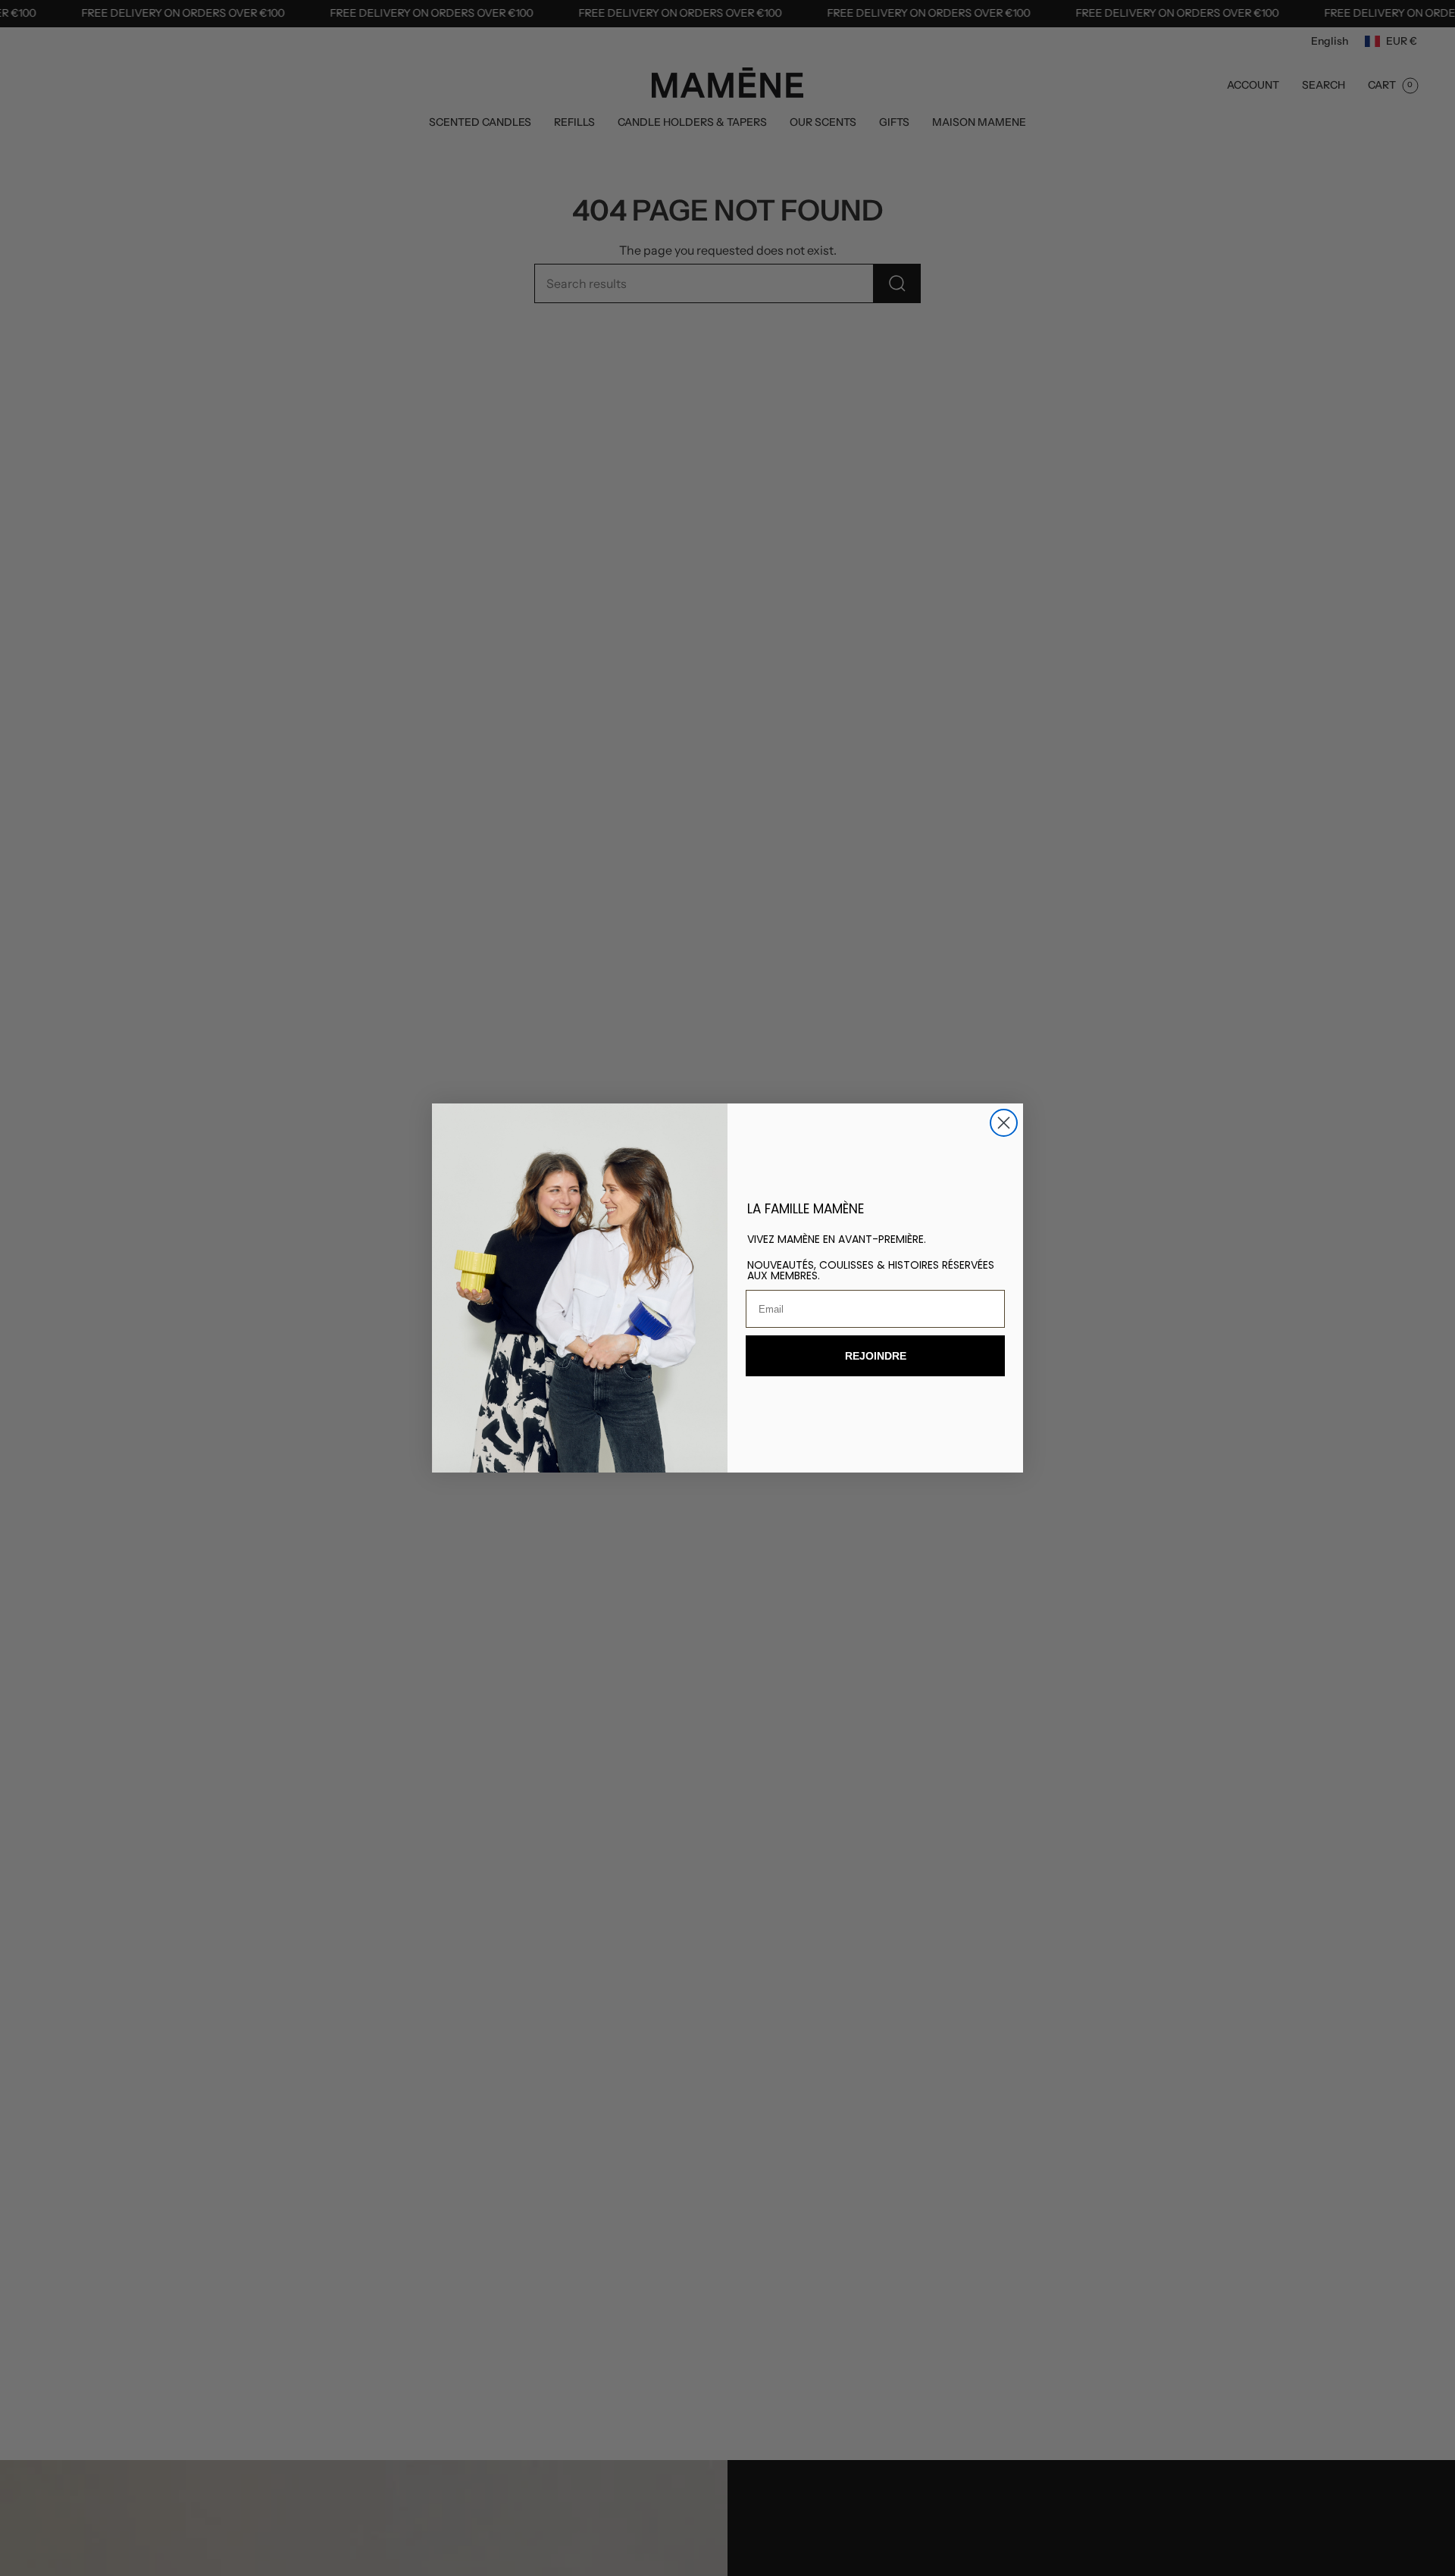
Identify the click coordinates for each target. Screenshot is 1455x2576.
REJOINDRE (876, 1356)
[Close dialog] (1004, 1123)
